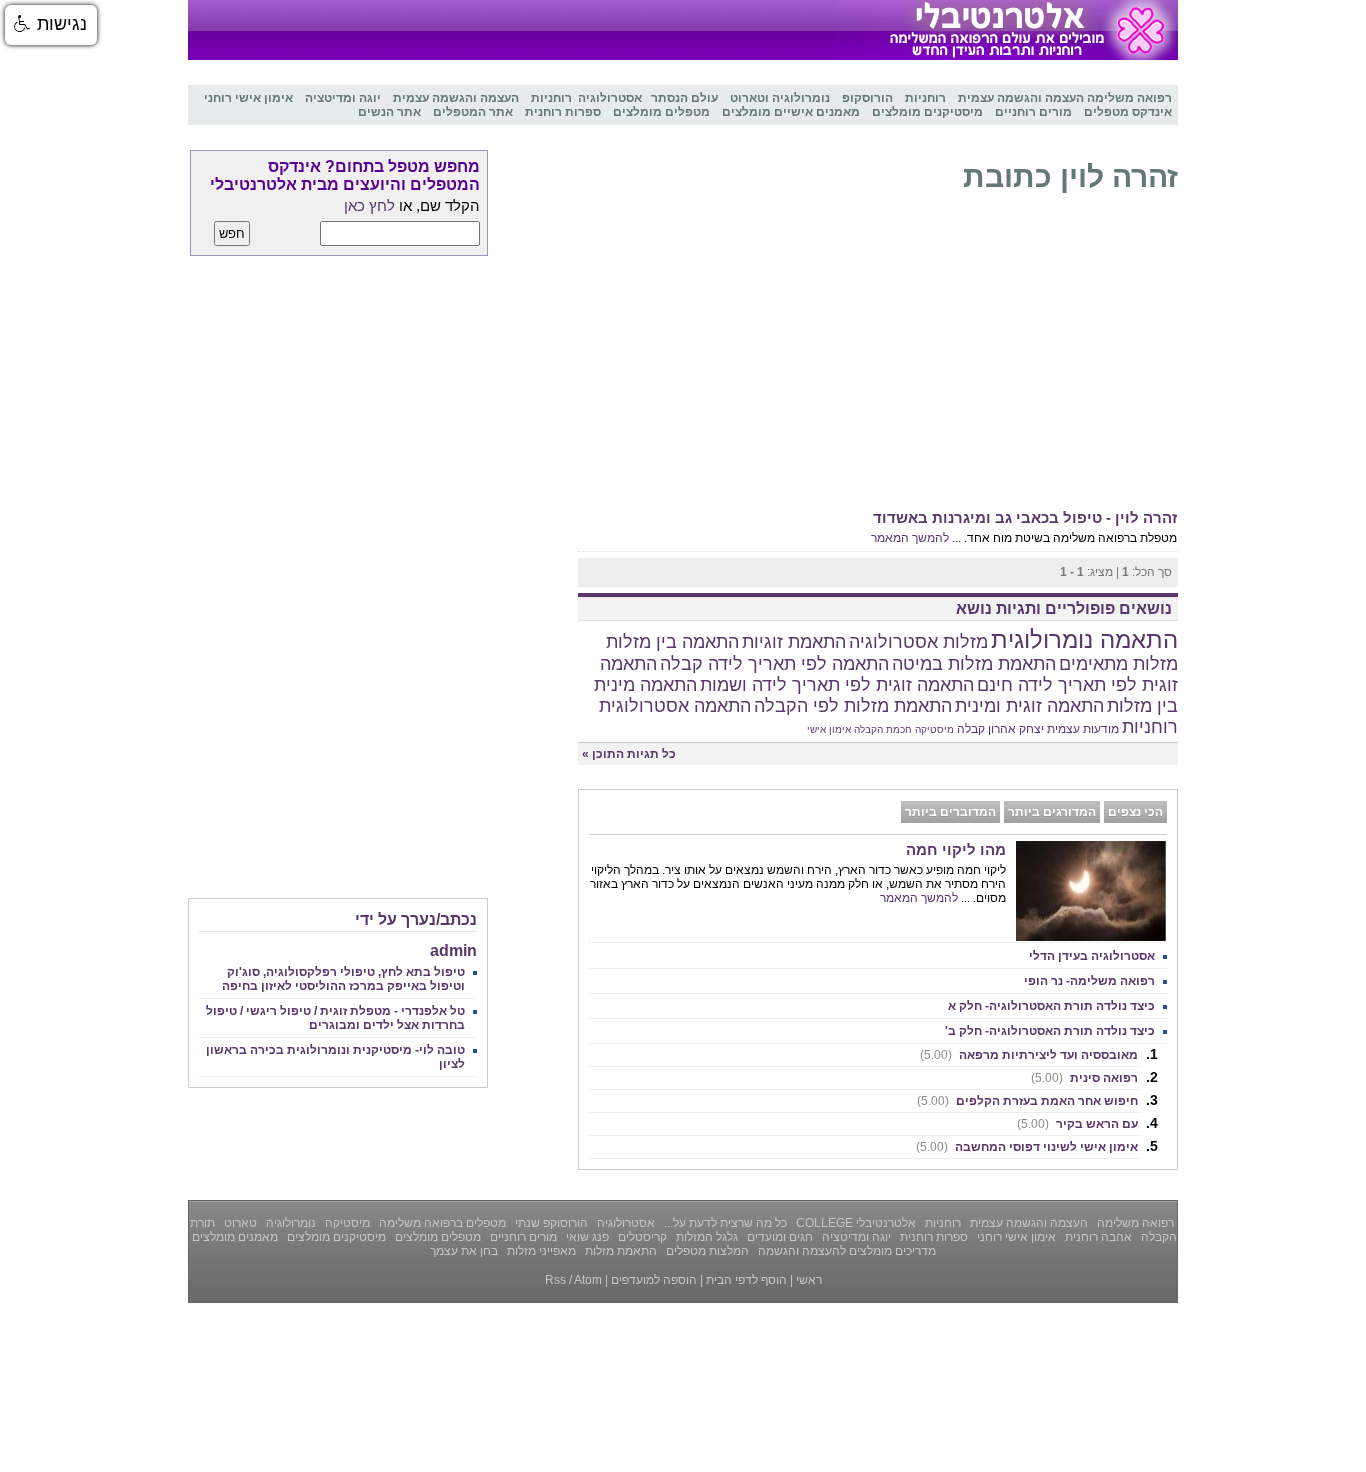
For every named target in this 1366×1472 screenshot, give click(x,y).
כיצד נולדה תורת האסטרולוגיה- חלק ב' (1050, 1031)
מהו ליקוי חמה (956, 849)
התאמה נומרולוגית (1084, 639)
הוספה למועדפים (654, 1280)
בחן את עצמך (464, 1251)
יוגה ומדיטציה (855, 1237)
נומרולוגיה (289, 1223)
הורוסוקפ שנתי (550, 1223)
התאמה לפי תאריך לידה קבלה (774, 664)
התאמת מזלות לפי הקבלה (853, 706)
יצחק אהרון (1016, 729)
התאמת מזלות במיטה (974, 664)
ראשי (809, 1280)
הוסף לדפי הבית (746, 1280)
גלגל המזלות (705, 1237)
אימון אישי (829, 729)
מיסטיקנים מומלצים (335, 1237)
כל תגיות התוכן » (629, 754)
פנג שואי (586, 1237)
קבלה (971, 729)
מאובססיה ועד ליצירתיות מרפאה (1029, 1055)
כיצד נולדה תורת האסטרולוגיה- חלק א (1051, 1006)
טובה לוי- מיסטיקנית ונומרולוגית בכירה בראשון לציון (335, 1057)
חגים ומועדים (778, 1237)
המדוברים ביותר (950, 812)
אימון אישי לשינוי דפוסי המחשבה (1027, 1147)
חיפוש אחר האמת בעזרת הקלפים (1027, 1101)
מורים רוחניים (522, 1237)
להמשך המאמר (910, 538)
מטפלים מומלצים (436, 1237)
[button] (51, 25)
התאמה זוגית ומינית (1029, 706)
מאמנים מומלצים (235, 1237)
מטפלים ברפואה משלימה (441, 1223)
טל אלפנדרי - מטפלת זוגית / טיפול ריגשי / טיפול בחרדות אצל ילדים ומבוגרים (335, 1018)
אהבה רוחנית (1097, 1237)
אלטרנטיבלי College (854, 1223)
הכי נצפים (1135, 812)
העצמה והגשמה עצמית (1027, 1223)
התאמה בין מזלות (672, 642)
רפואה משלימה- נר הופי (1089, 981)
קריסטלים (641, 1237)
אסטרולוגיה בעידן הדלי (1092, 956)
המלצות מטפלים (706, 1251)
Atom (588, 1280)
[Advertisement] (878, 356)
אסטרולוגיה (624, 1223)
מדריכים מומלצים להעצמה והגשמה (845, 1251)
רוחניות (1150, 727)
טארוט (239, 1223)
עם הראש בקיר (1077, 1124)
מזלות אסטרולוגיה (918, 642)
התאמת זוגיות (794, 642)
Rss (555, 1280)
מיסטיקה (934, 729)
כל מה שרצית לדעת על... (724, 1223)
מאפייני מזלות (540, 1251)
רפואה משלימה (1134, 1223)
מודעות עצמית (1083, 729)
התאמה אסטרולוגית (675, 706)
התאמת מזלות (619, 1251)
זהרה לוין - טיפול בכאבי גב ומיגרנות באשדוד (1025, 517)
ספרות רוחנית (932, 1237)
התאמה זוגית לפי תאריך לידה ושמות (837, 685)
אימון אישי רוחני (1015, 1237)
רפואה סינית (1084, 1078)
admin (453, 950)
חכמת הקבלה (883, 729)
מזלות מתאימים (1118, 664)
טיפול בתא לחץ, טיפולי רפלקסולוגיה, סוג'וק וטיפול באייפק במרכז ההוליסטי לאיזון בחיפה (343, 979)
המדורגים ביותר (1052, 812)
